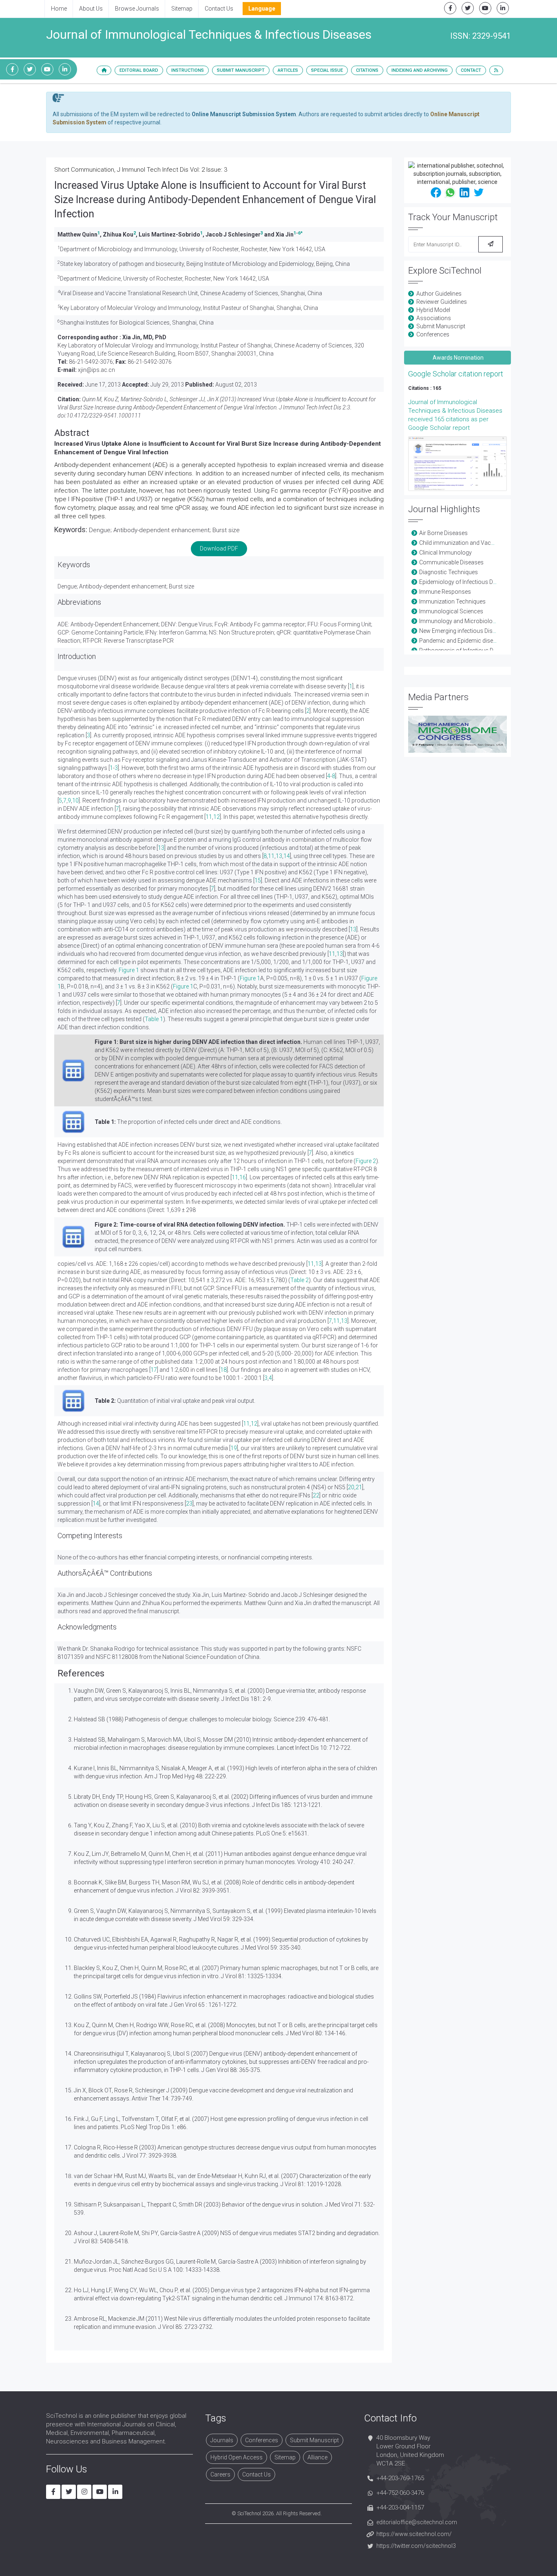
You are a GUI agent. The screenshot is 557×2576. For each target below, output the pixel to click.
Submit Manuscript (241, 70)
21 (359, 1487)
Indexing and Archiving (420, 70)
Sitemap (182, 9)
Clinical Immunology (445, 553)
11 (209, 817)
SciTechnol (249, 2513)
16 (243, 1177)
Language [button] (262, 9)
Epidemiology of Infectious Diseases (466, 582)
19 (234, 1448)
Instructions (188, 70)
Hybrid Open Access (237, 2457)
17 (154, 1370)
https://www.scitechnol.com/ (414, 2534)
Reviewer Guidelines (442, 302)
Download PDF (219, 548)
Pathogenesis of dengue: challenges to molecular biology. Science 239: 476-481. (227, 1719)
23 (189, 1504)
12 (217, 817)
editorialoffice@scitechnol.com (417, 2522)
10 (75, 800)
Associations (434, 318)
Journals (222, 2440)
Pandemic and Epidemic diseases (462, 641)
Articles (288, 70)
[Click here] (458, 464)
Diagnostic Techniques (449, 572)
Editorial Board (139, 70)
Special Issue (327, 70)
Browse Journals (137, 9)
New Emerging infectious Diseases (464, 631)
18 (223, 1370)
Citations (367, 70)
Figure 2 (366, 1161)
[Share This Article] (436, 192)
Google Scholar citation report (456, 374)
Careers (220, 2474)
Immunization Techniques (452, 601)
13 (161, 848)
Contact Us (219, 9)
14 (287, 856)
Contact (471, 70)
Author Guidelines (439, 294)
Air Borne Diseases (443, 533)
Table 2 (299, 1280)
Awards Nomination (458, 358)
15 (258, 880)
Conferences (433, 334)
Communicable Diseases (451, 562)
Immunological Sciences (451, 611)
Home (59, 9)
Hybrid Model (433, 310)
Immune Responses (445, 592)
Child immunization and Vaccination (465, 543)
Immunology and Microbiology (459, 621)
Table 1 (154, 1019)
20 (351, 1487)
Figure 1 (129, 970)
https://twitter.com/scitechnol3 (416, 2546)
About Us (91, 9)
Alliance (317, 2457)
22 (316, 1495)
